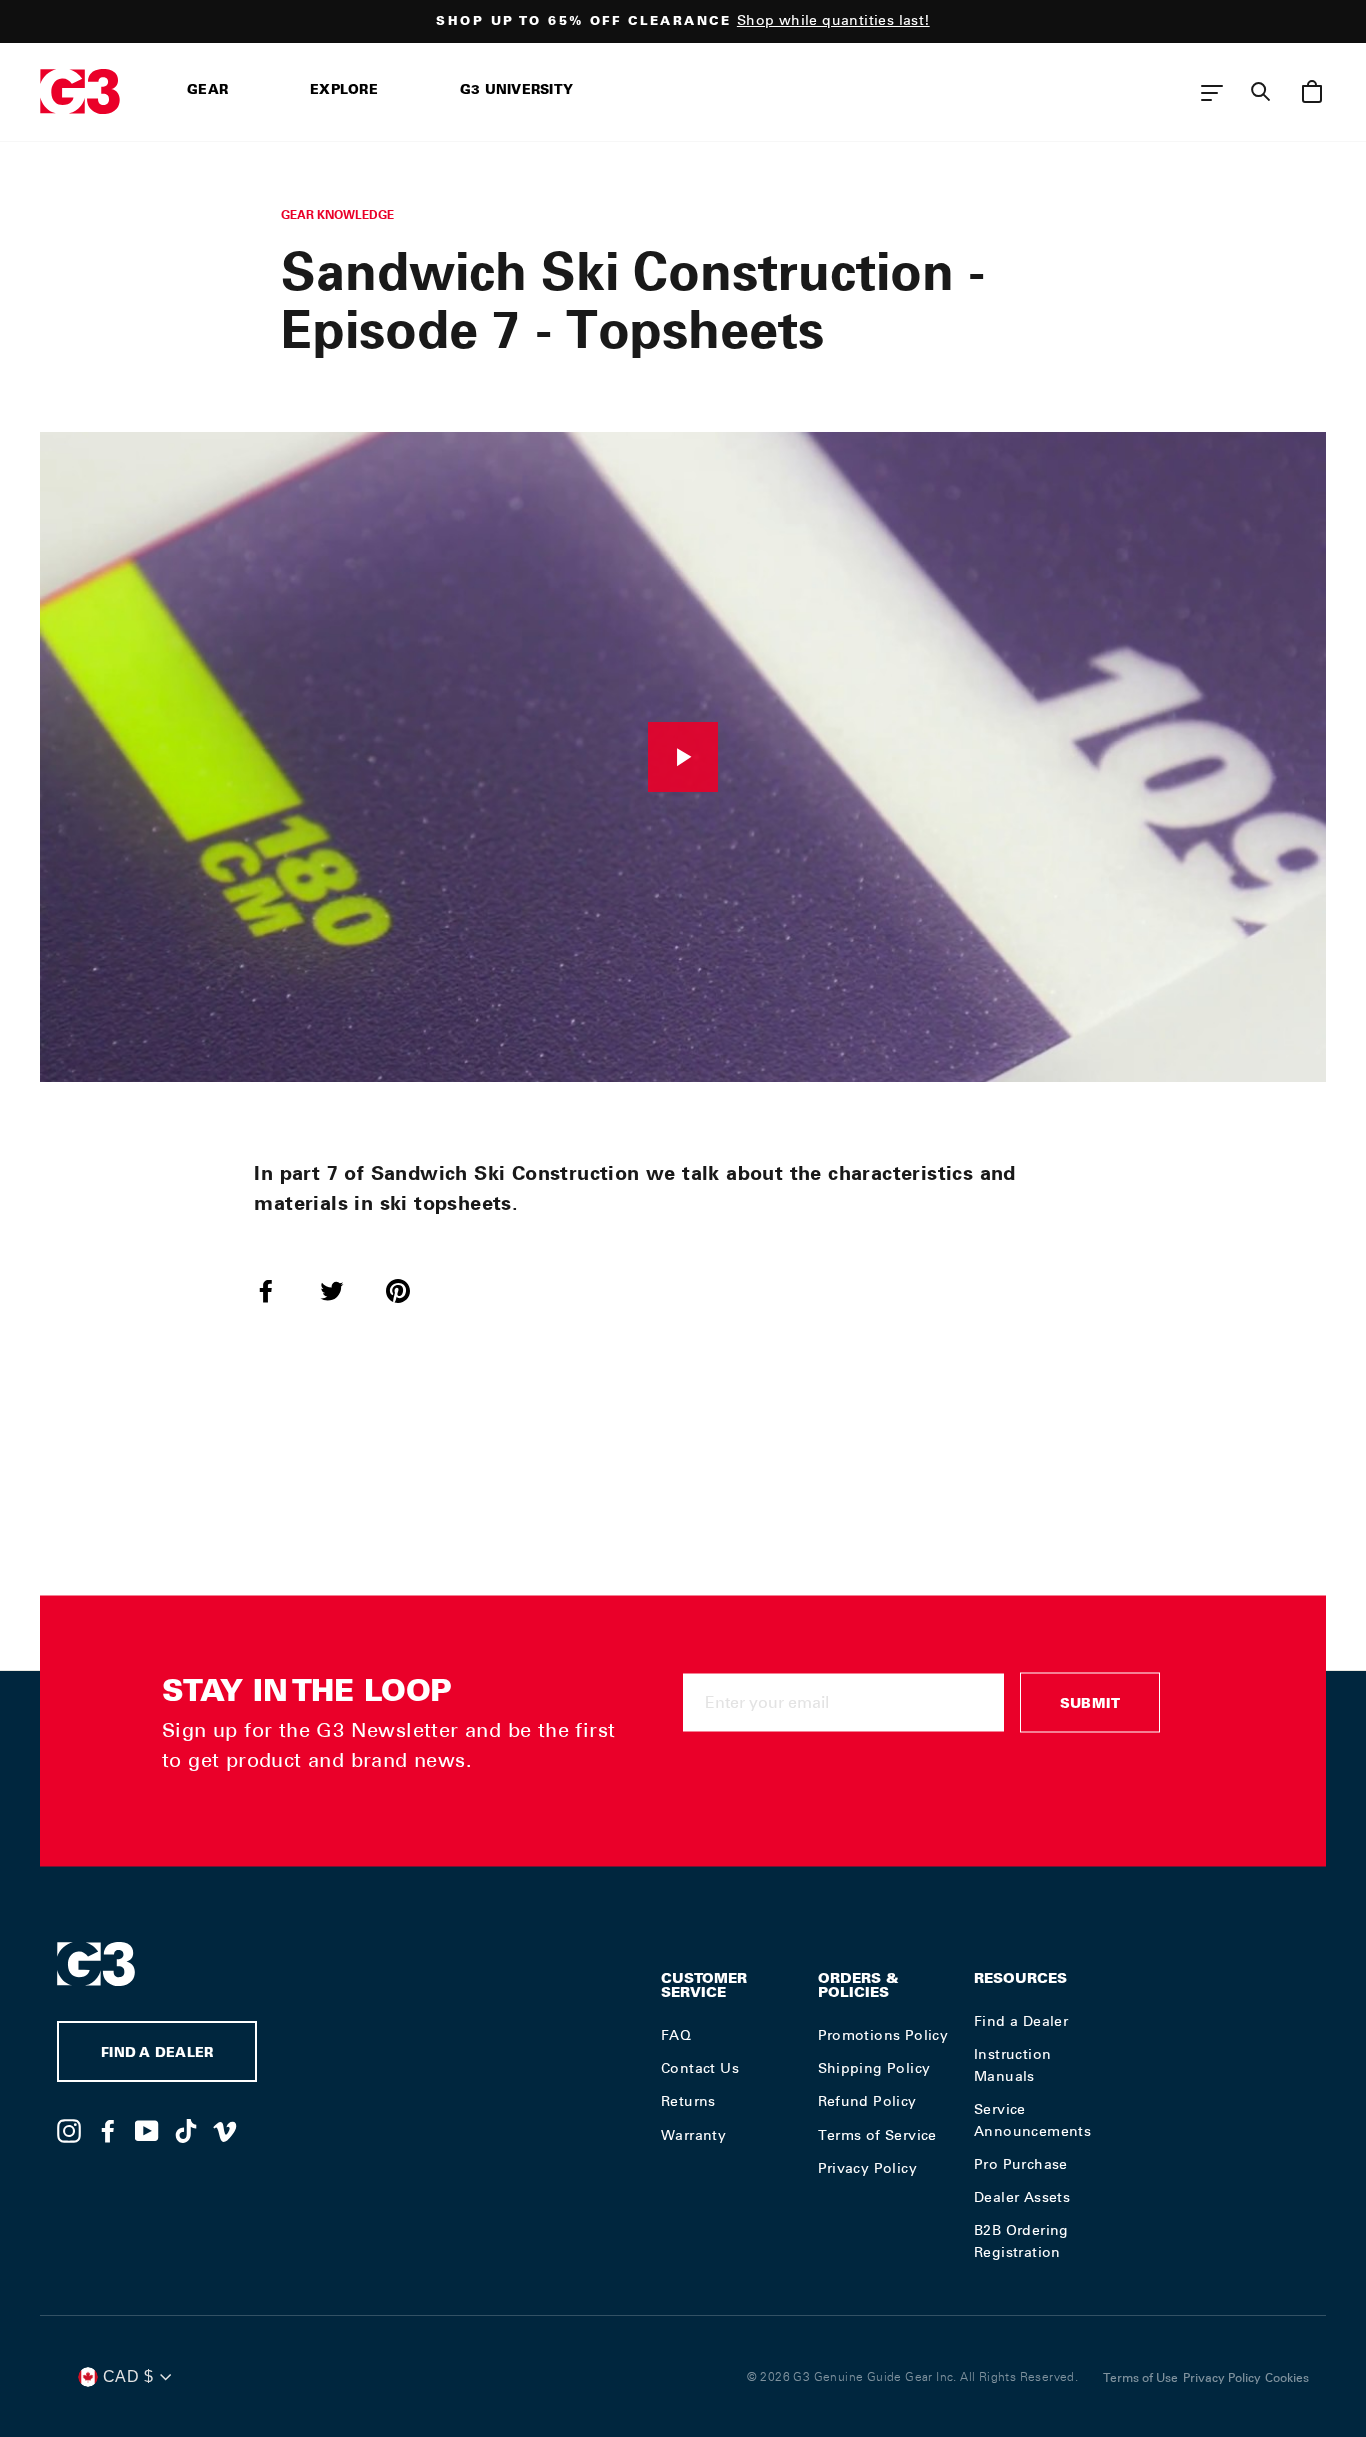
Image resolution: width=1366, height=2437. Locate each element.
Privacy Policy (868, 2168)
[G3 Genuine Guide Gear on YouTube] (147, 2130)
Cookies (1287, 2378)
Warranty (693, 2135)
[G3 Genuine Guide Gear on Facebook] (108, 2130)
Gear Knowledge (337, 214)
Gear (207, 91)
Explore (344, 91)
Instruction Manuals (1012, 2065)
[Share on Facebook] (278, 1290)
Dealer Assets (1022, 2197)
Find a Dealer (1021, 2021)
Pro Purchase (1021, 2164)
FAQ (676, 2035)
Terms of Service (877, 2135)
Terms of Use (1140, 2378)
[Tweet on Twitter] (344, 1290)
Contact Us (700, 2068)
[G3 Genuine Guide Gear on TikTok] (186, 2130)
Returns (688, 2101)
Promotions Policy (883, 2035)
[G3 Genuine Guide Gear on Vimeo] (225, 2130)
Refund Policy (867, 2101)
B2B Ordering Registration (1021, 2241)
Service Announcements (1032, 2120)
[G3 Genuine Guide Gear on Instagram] (69, 2130)
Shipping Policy (874, 2068)
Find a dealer (157, 2054)
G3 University (516, 91)
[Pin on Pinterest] (410, 1290)
